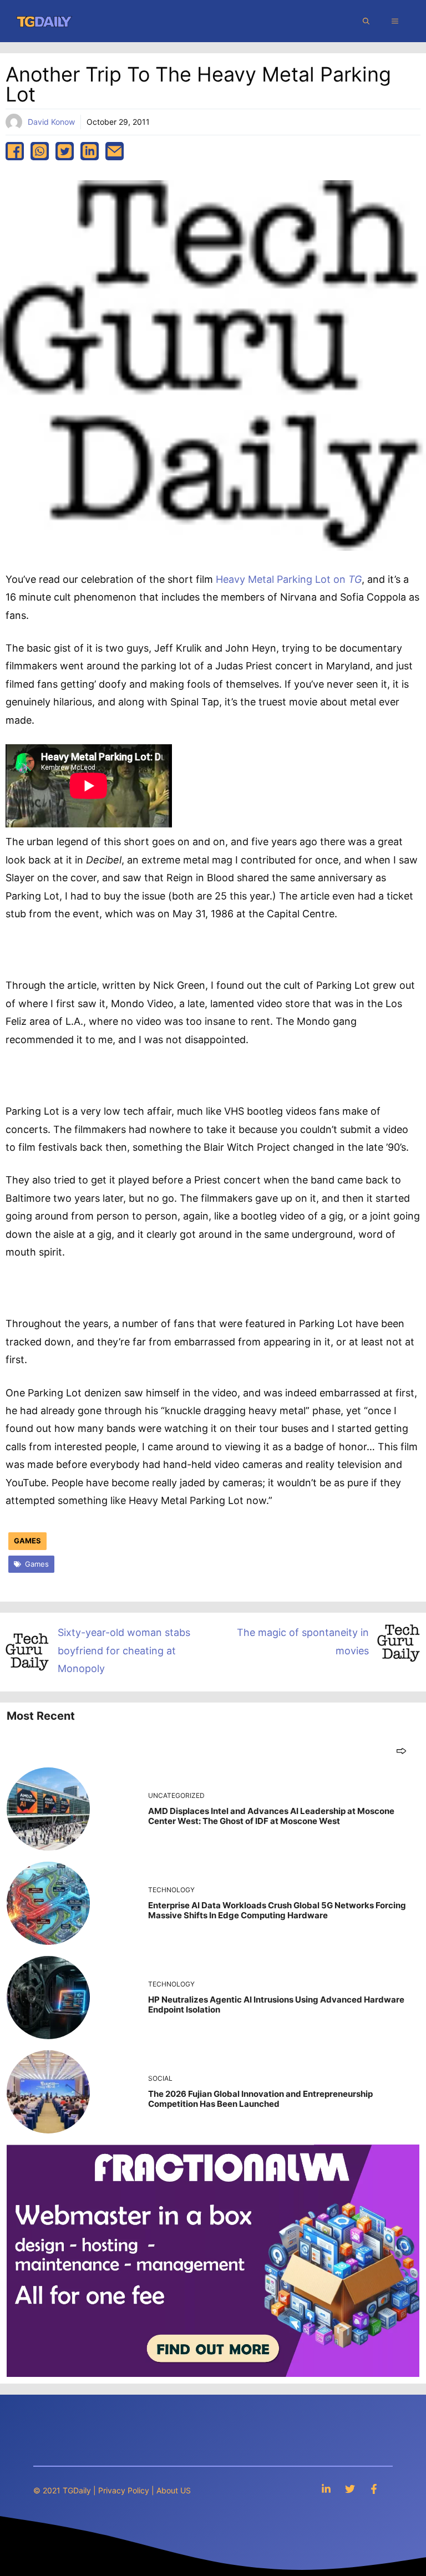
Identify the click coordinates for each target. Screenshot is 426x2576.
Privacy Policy (124, 2490)
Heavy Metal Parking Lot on (289, 579)
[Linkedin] (326, 2489)
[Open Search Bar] (366, 21)
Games (27, 1541)
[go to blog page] (401, 1751)
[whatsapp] (40, 151)
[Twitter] (350, 2489)
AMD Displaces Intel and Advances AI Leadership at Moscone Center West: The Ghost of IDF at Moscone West (271, 1816)
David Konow (51, 122)
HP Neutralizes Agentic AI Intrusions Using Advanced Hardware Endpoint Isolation (276, 2005)
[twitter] (65, 151)
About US (174, 2490)
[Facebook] (374, 2489)
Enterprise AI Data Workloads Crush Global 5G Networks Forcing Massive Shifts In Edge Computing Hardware (277, 1910)
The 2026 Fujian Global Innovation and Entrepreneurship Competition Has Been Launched (260, 2099)
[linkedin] (90, 151)
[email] (115, 151)
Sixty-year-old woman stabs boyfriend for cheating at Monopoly (124, 1650)
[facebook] (15, 151)
